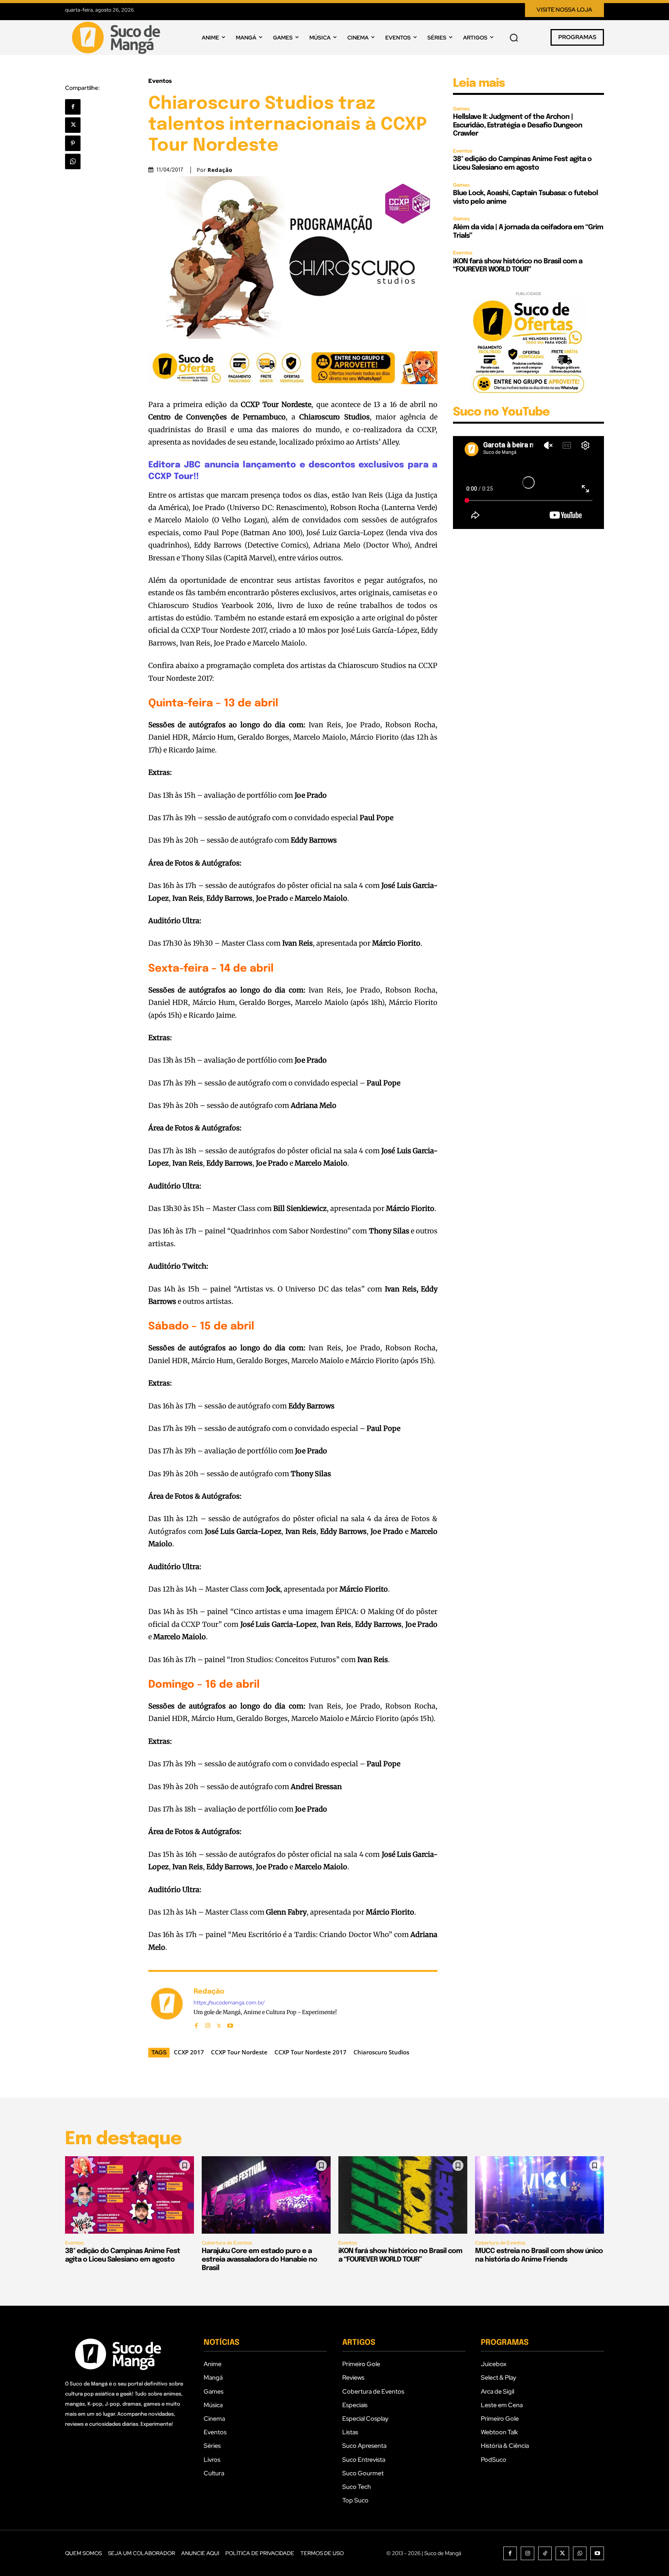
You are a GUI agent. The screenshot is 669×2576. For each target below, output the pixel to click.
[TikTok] (545, 2553)
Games (461, 109)
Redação (220, 170)
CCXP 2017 (189, 2052)
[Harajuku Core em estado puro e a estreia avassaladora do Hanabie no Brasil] (266, 2195)
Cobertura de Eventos (227, 2243)
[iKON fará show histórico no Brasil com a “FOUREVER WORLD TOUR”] (403, 2195)
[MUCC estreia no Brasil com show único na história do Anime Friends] (539, 2195)
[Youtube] (230, 2024)
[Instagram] (208, 2024)
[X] (73, 125)
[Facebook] (73, 107)
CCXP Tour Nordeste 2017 (310, 2052)
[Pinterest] (73, 143)
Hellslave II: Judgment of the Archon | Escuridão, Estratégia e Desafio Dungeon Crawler (518, 125)
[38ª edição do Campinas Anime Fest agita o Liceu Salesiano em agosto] (130, 2195)
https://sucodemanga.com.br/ (229, 2003)
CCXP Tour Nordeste (239, 2052)
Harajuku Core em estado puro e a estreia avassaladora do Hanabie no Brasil (259, 2259)
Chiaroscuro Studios (381, 2052)
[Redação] (167, 2007)
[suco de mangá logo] (118, 38)
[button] (514, 38)
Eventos (160, 81)
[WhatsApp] (73, 161)
